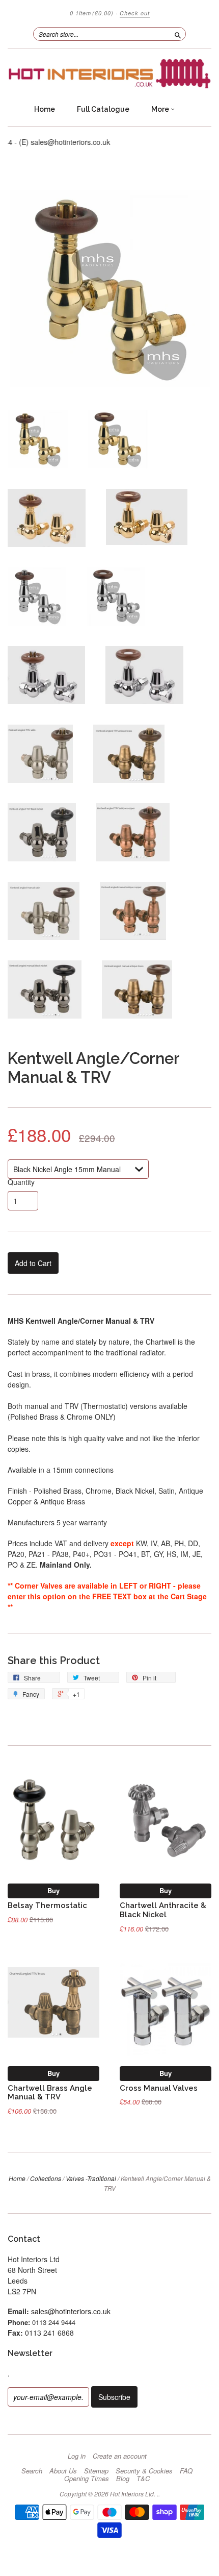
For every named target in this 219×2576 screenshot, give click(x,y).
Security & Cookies (144, 2471)
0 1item (92, 13)
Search (32, 2471)
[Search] (178, 34)
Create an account (120, 2456)
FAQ (186, 2471)
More (161, 109)
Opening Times (87, 2479)
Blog (123, 2479)
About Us (63, 2471)
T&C (143, 2479)
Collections (46, 2178)
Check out (135, 13)
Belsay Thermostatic (47, 1905)
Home (45, 109)
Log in (77, 2456)
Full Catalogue (103, 109)
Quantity (21, 1182)
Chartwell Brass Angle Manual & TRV (50, 2092)
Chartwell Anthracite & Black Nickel (163, 1910)
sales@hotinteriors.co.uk (71, 2311)
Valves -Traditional (91, 2178)
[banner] (109, 74)
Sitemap (96, 2471)
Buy (53, 1890)
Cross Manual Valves (159, 2088)
